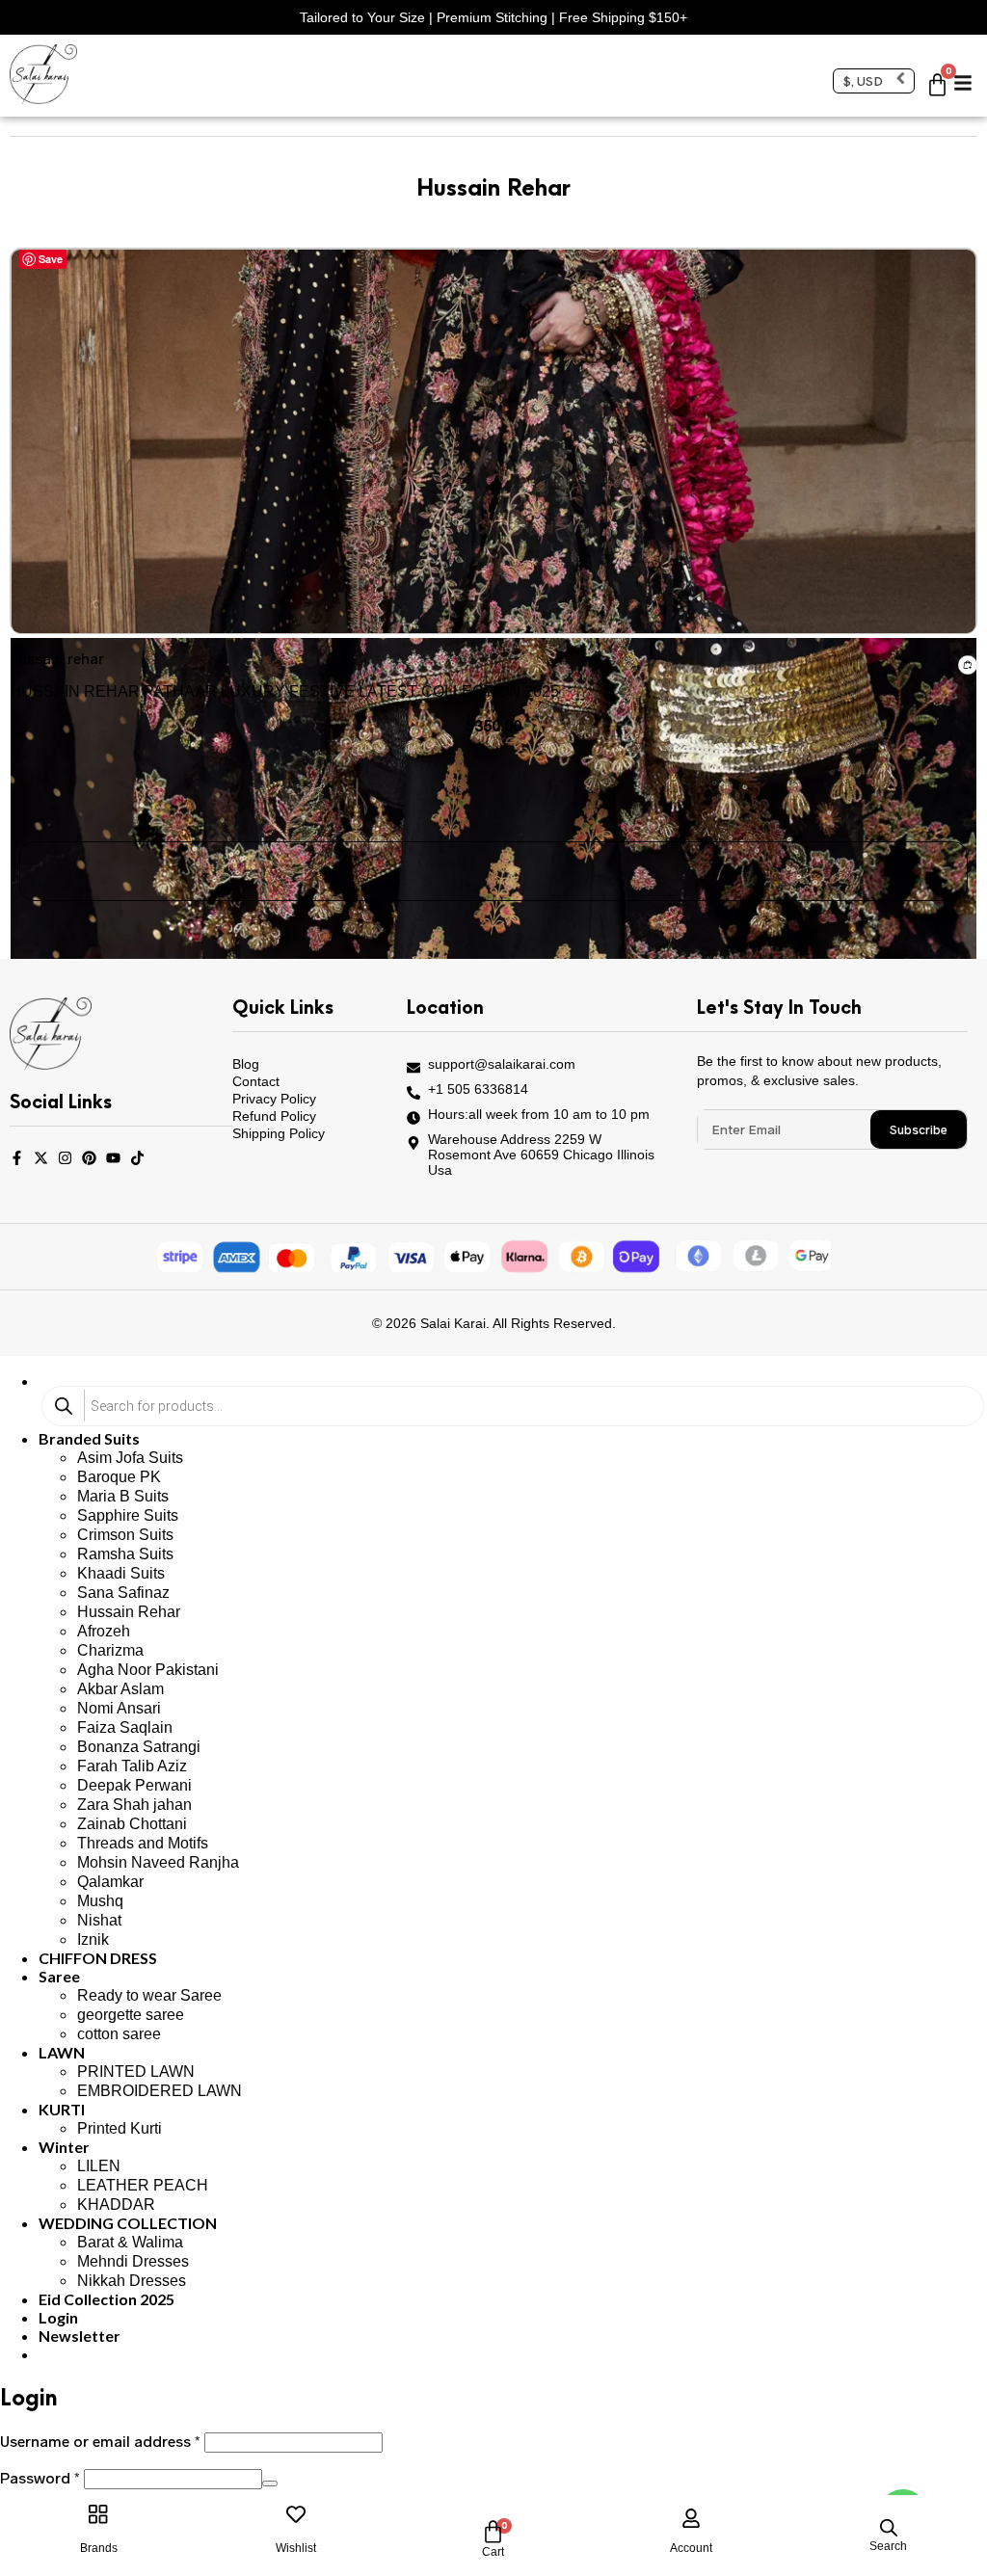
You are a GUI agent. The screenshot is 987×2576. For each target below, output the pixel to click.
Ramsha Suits (125, 1554)
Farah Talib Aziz (132, 1766)
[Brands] (98, 2514)
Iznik (93, 1939)
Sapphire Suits (128, 1515)
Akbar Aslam (120, 1689)
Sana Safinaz (123, 1593)
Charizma (110, 1650)
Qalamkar (110, 1882)
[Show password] (270, 2483)
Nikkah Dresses (132, 2281)
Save (51, 259)
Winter (64, 2147)
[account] (691, 2514)
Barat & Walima (130, 2242)
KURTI (62, 2109)
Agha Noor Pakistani (148, 1670)
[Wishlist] (296, 2514)
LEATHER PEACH (143, 2185)
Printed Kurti (120, 2128)
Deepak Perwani (134, 1785)
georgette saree (131, 2015)
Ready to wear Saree (149, 1995)
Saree (59, 1976)
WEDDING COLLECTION (128, 2223)
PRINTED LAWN (136, 2071)
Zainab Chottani (132, 1824)
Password (40, 2477)
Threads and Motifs (143, 1843)
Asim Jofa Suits (130, 1458)
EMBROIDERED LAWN (160, 2091)
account (691, 2548)
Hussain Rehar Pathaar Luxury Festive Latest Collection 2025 (284, 691)
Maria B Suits (123, 1496)
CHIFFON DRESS (98, 1958)
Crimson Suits (125, 1535)
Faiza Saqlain (125, 1727)
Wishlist (296, 2548)
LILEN (99, 2166)
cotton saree (119, 2034)
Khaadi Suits (121, 1573)
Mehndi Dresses (133, 2261)
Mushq (100, 1901)
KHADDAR (116, 2204)
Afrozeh (104, 1631)
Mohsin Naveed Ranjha (158, 1862)
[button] (963, 76)
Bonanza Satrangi (139, 1747)
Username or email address (100, 2441)
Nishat (99, 1920)
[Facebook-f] (17, 1158)
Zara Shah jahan (134, 1805)
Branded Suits (89, 1438)
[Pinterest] (89, 1158)
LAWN (62, 2052)
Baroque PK (119, 1477)
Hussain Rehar (129, 1612)
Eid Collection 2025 (107, 2299)
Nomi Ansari (119, 1708)
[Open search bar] (889, 2528)
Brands (99, 2548)
